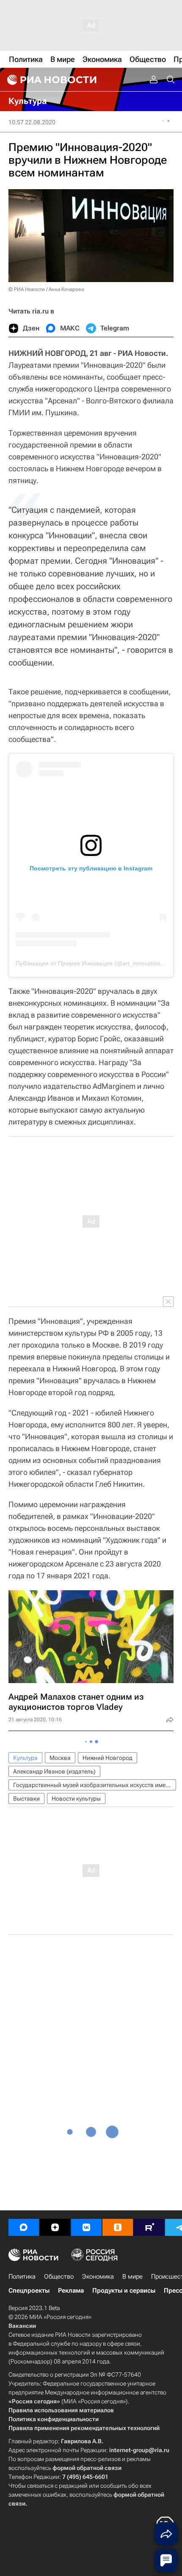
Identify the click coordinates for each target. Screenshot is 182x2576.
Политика (22, 2277)
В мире (132, 2277)
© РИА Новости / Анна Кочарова (46, 289)
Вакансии (22, 2326)
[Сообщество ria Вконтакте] (86, 2227)
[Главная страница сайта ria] (51, 80)
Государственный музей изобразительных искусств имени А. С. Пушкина (95, 1785)
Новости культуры (76, 1798)
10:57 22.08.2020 (32, 122)
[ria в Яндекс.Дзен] (55, 2227)
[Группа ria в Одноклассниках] (118, 2227)
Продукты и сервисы (124, 2291)
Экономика (98, 2277)
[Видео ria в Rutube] (149, 2227)
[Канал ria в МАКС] (24, 2227)
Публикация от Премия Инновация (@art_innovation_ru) (94, 963)
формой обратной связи (87, 2468)
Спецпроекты (29, 2291)
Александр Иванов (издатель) (54, 1771)
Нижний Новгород (108, 1758)
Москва (60, 1758)
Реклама (71, 2291)
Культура (25, 1758)
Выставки (26, 1798)
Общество (59, 2277)
